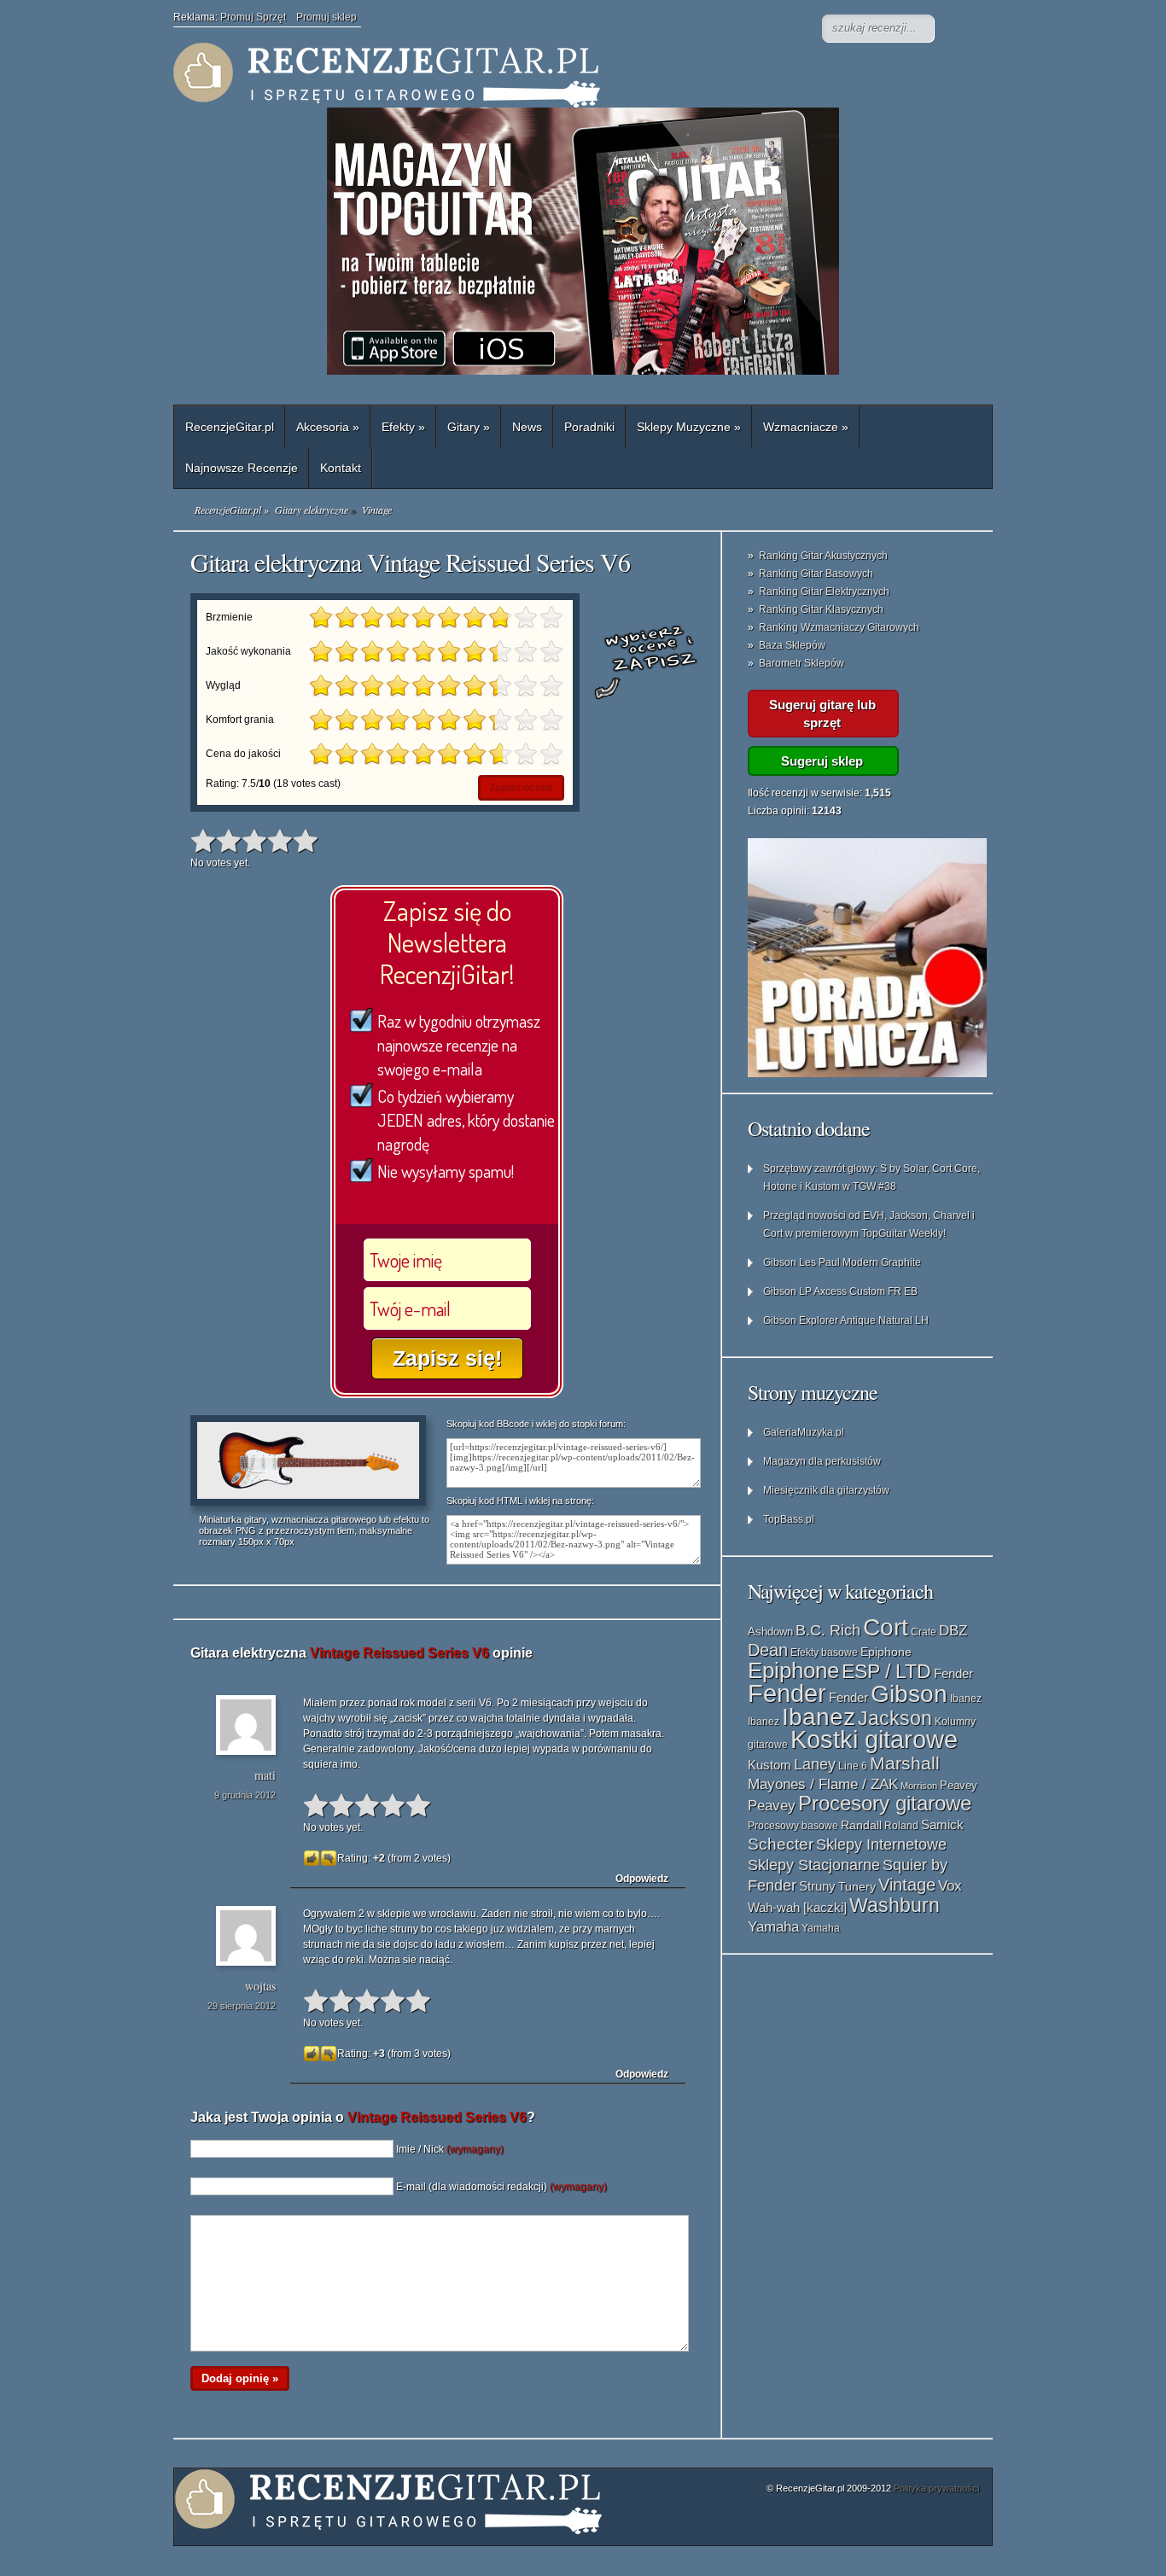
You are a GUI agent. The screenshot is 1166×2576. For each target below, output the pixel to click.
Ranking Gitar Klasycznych (821, 609)
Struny (817, 1886)
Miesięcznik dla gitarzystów (826, 1490)
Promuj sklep (326, 17)
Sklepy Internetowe (881, 1844)
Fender (953, 1673)
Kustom (770, 1765)
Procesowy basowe (793, 1826)
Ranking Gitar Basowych (816, 574)
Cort (886, 1627)
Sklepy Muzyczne (689, 427)
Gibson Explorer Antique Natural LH (846, 1320)
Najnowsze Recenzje (242, 468)
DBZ (953, 1631)
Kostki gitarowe (874, 1740)
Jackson (895, 1718)
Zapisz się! (447, 1358)
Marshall (905, 1763)
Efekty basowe (824, 1652)
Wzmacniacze (806, 427)
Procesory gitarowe (885, 1804)
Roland (901, 1826)
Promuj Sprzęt (258, 17)
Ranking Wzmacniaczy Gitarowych (839, 627)
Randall (861, 1825)
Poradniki (589, 427)
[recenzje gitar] (515, 75)
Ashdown (770, 1632)
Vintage (907, 1885)
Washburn (895, 1905)
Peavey (959, 1785)
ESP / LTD (886, 1671)
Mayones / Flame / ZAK (823, 1784)
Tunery (857, 1887)
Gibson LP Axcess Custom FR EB (840, 1291)
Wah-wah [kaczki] (797, 1908)
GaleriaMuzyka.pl (804, 1432)
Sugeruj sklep (822, 761)
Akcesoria (328, 427)
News (527, 427)
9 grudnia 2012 (245, 1795)
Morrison (919, 1786)
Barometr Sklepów (802, 663)
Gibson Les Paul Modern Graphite (842, 1262)
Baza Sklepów (792, 645)
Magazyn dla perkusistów (822, 1461)
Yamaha (773, 1926)
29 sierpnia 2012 (242, 2006)
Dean (768, 1650)
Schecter (781, 1844)
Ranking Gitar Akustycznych (823, 556)
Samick (942, 1825)
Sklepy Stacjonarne (814, 1865)
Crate (924, 1632)
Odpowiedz (642, 1879)
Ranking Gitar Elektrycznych (824, 592)
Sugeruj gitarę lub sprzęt (822, 714)
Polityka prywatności (936, 2488)
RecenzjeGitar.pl (230, 427)
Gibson (909, 1694)
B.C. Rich (828, 1630)
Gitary (469, 427)
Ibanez (966, 1699)
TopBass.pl (789, 1519)
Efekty (403, 427)
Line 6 (853, 1766)
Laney (815, 1764)
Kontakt (341, 468)
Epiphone (886, 1652)
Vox (950, 1886)
